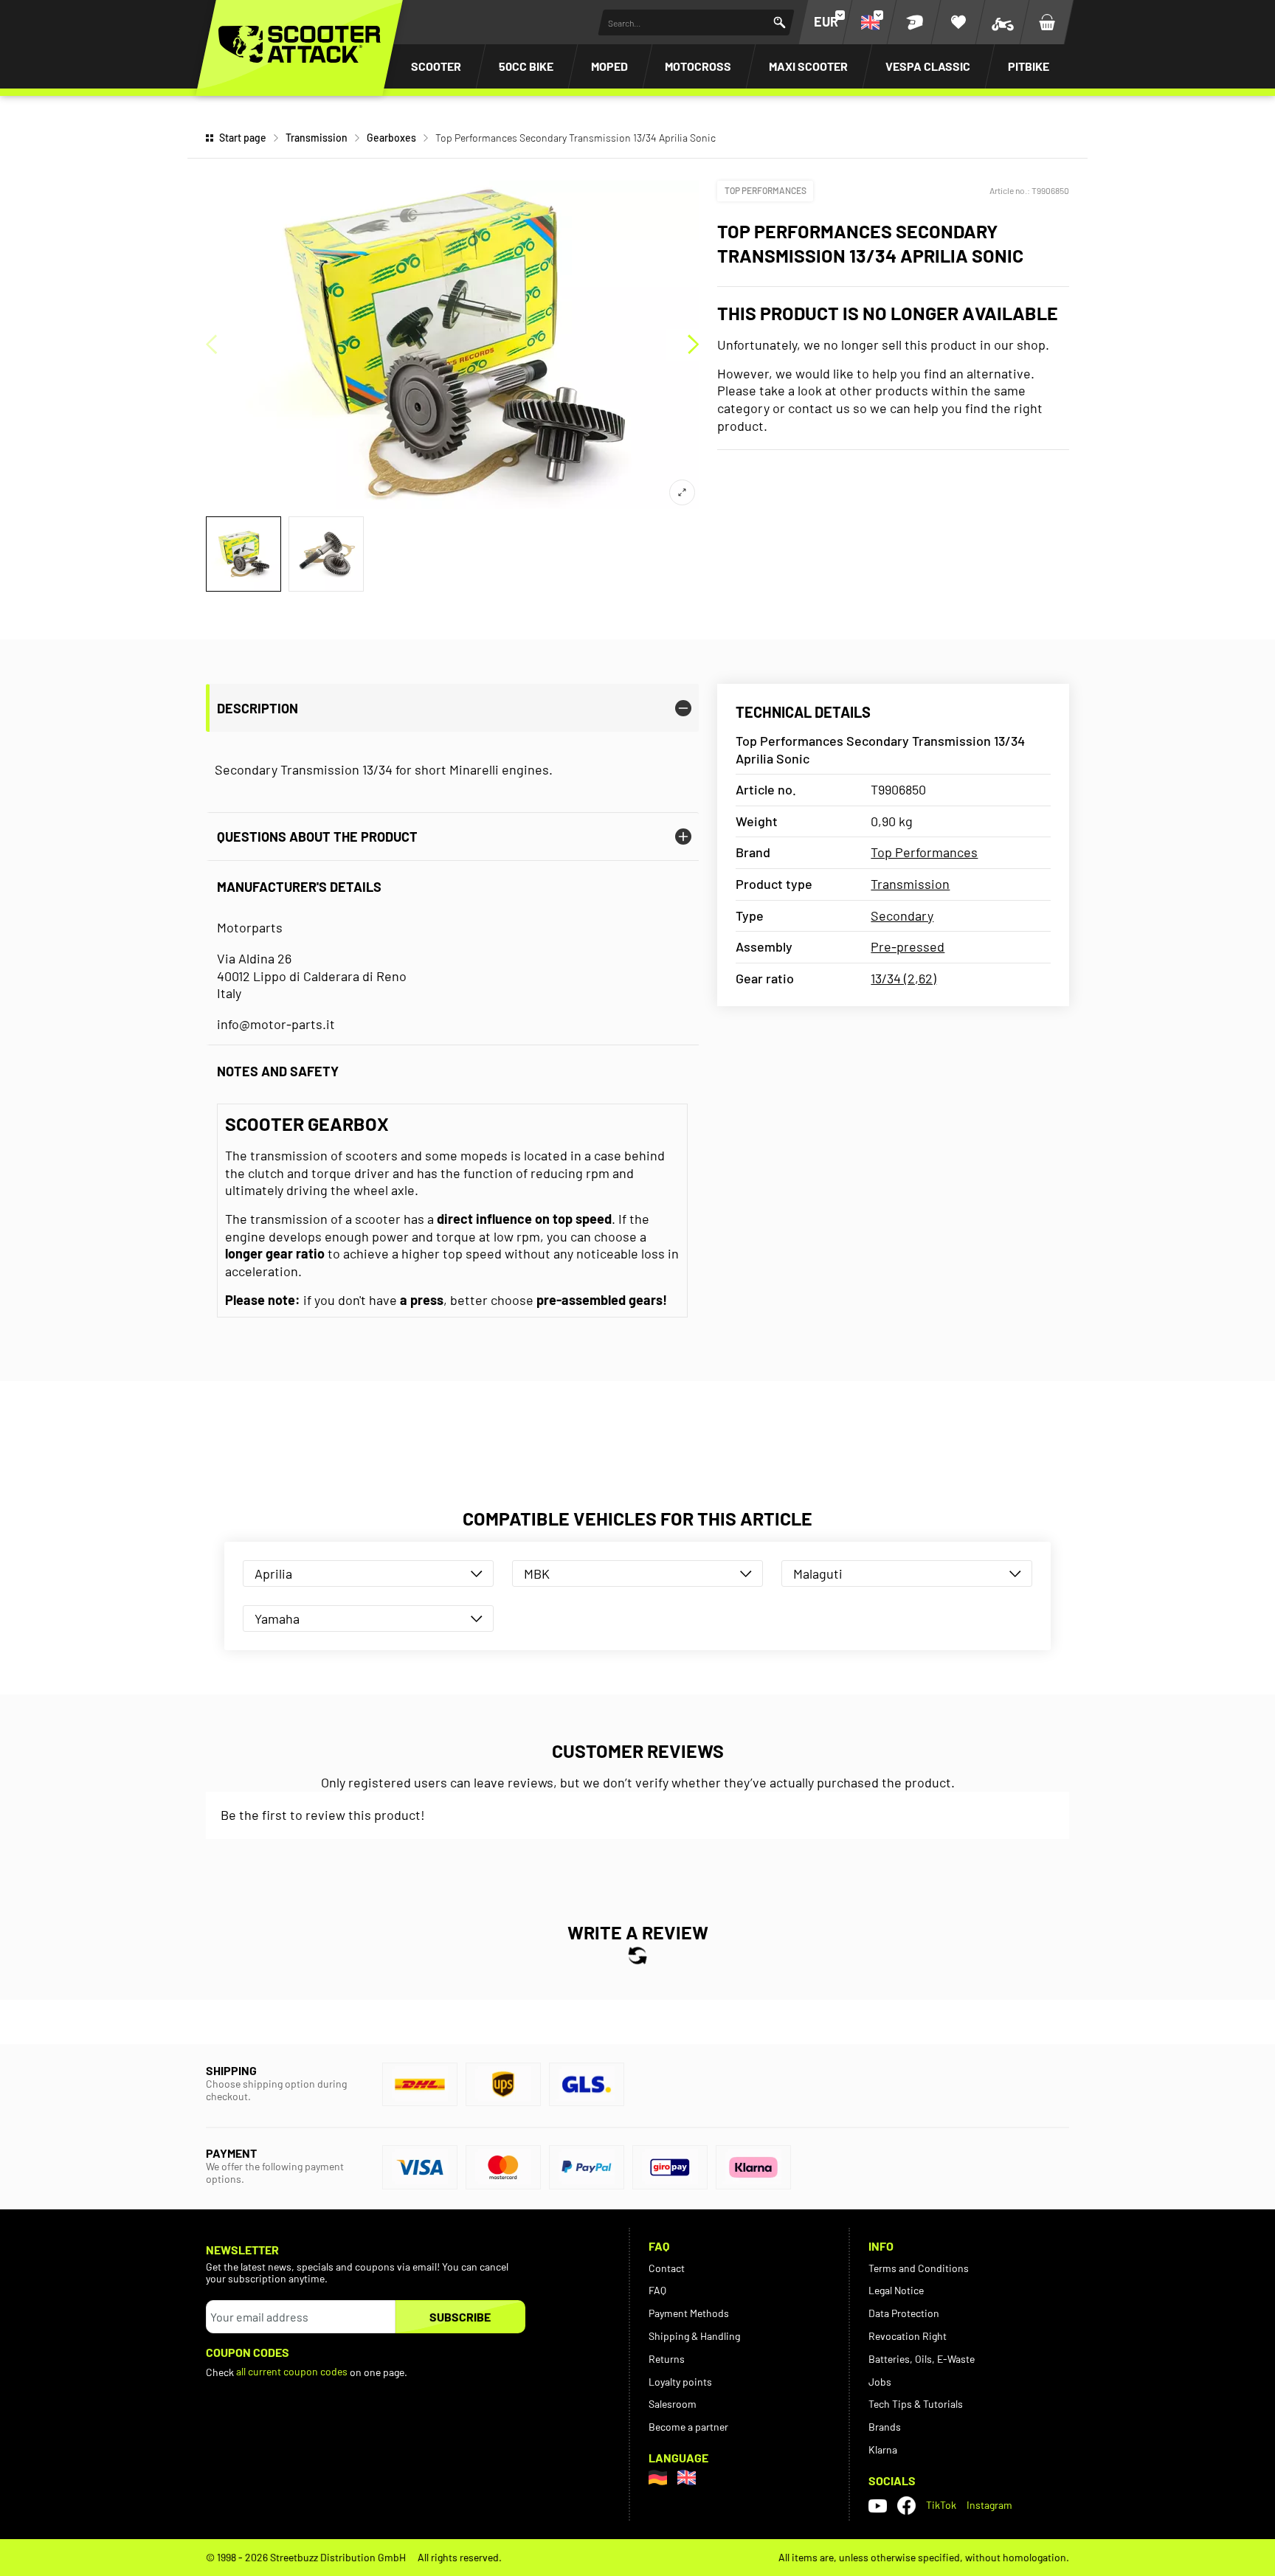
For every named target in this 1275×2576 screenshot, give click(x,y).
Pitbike (1029, 66)
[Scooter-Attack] (300, 44)
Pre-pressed (908, 946)
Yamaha (277, 1618)
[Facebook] (906, 2506)
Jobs (880, 2382)
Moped (609, 66)
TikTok (941, 2505)
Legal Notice (896, 2290)
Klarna (883, 2449)
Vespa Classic (928, 66)
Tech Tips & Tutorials (916, 2404)
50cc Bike (526, 66)
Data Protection (904, 2313)
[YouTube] (878, 2505)
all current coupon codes (292, 2371)
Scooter (436, 66)
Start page (243, 138)
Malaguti (818, 1573)
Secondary (902, 915)
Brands (885, 2427)
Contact (667, 2268)
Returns (667, 2359)
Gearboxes (391, 138)
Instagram (989, 2505)
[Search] (780, 22)
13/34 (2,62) (903, 978)
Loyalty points (680, 2382)
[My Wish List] (958, 22)
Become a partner (688, 2427)
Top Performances (766, 190)
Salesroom (673, 2404)
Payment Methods (689, 2313)
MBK (537, 1573)
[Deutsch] (658, 2478)
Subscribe (460, 2317)
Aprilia (273, 1573)
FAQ (657, 2290)
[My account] (914, 22)
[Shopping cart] (1047, 22)
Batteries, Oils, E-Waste (922, 2359)
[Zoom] (682, 492)
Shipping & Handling (694, 2336)
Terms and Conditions (919, 2268)
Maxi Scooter (808, 66)
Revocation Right (908, 2336)
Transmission (317, 138)
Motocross (698, 66)
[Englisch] (687, 2478)
